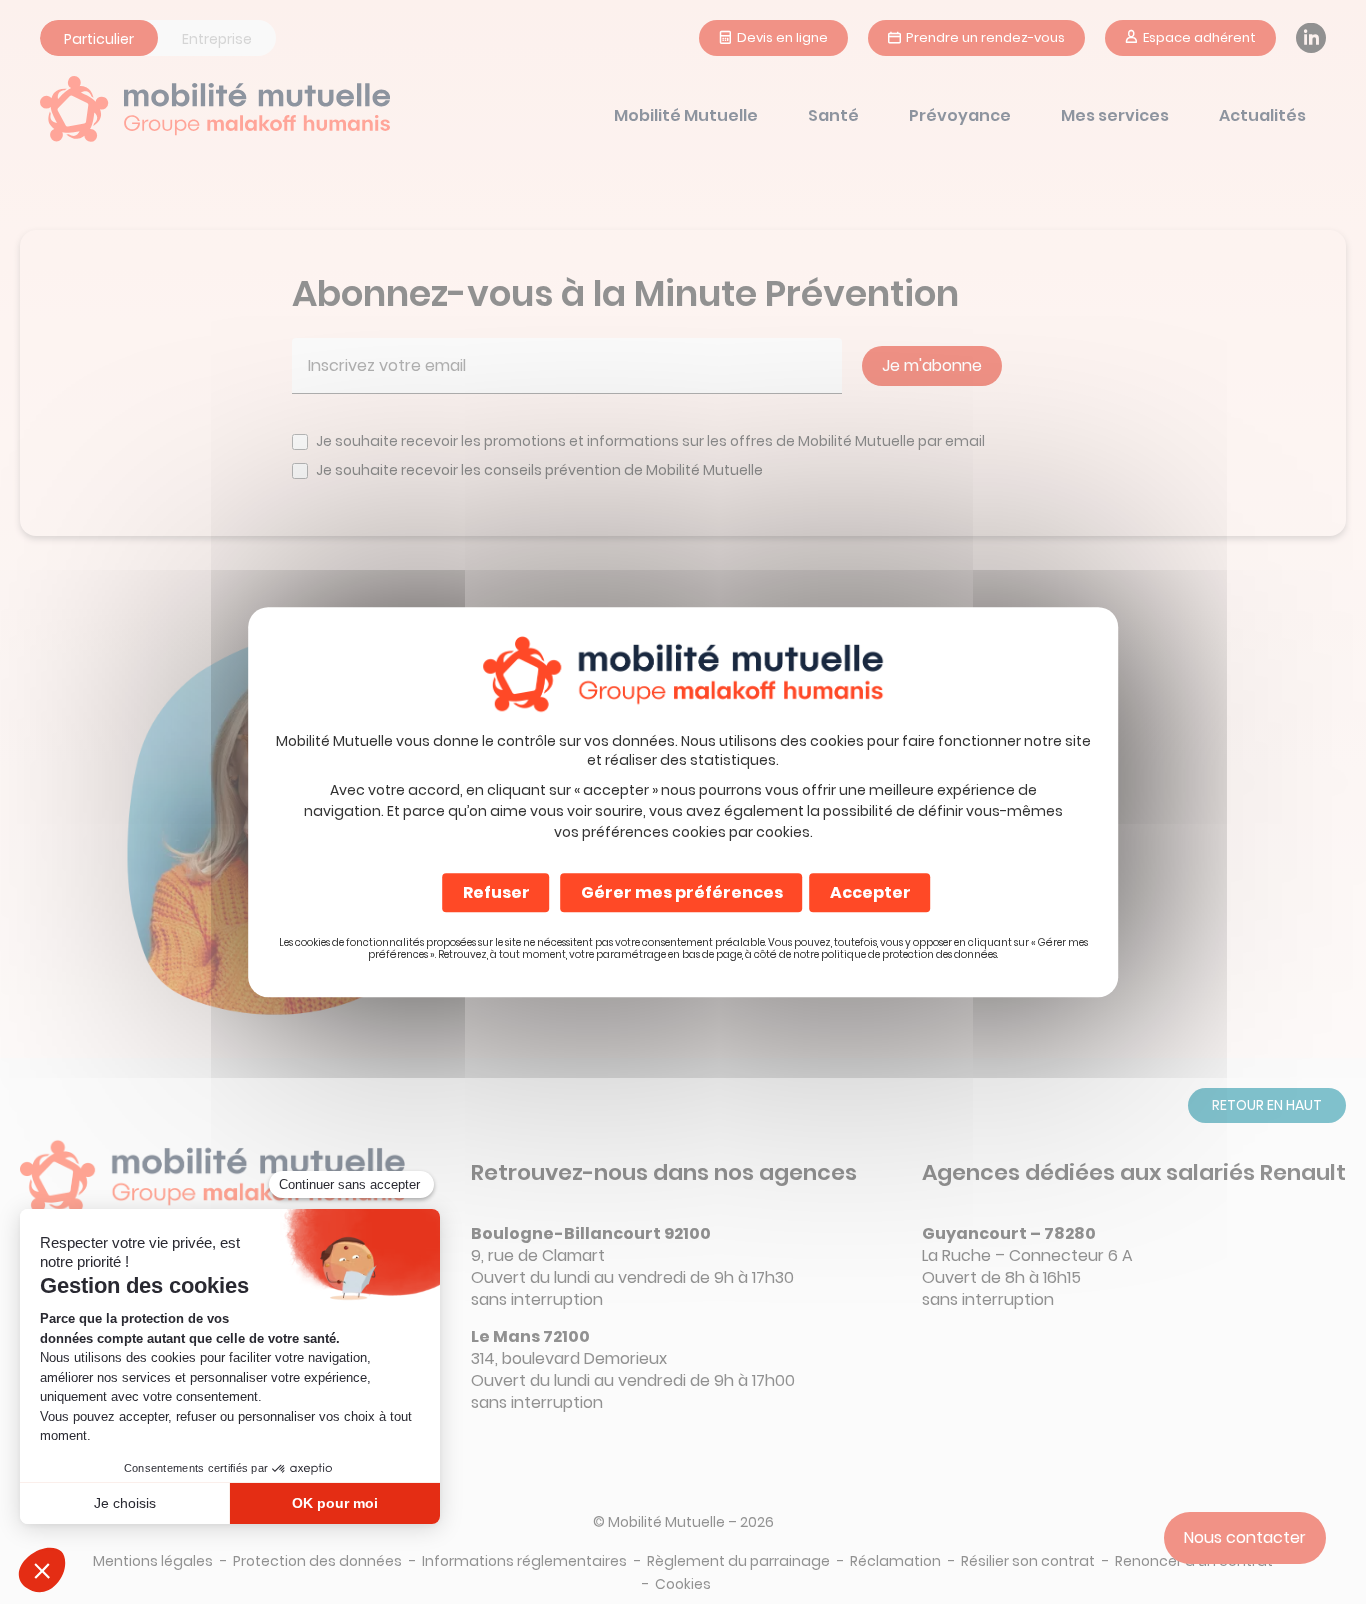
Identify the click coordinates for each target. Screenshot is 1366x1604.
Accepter (870, 892)
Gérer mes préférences (682, 892)
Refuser (496, 892)
